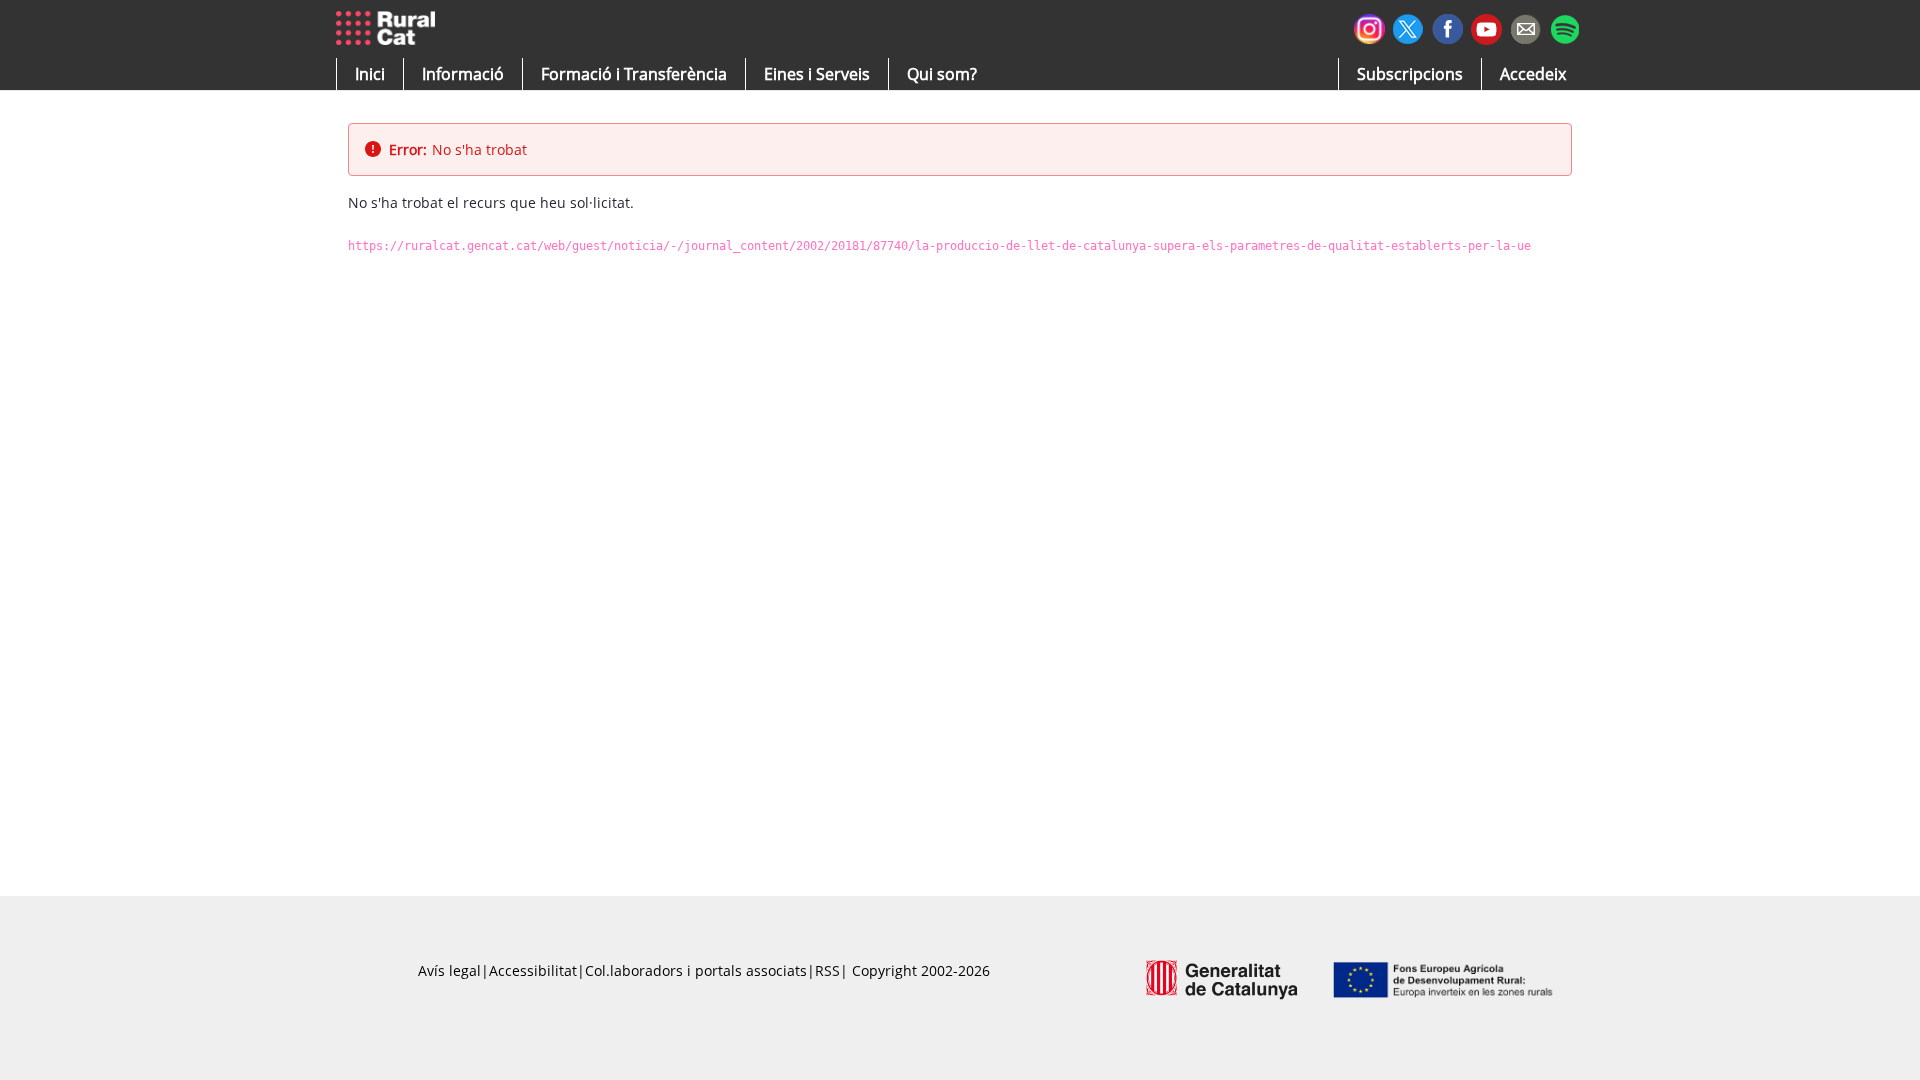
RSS (827, 970)
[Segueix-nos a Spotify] (1564, 26)
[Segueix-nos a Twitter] (1408, 26)
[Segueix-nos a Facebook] (1447, 26)
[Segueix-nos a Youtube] (1486, 27)
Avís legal (449, 970)
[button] (370, 74)
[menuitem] (634, 74)
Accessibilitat (533, 970)
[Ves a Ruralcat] (389, 29)
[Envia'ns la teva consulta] (1525, 26)
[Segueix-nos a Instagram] (1369, 26)
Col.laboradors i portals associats (696, 970)
